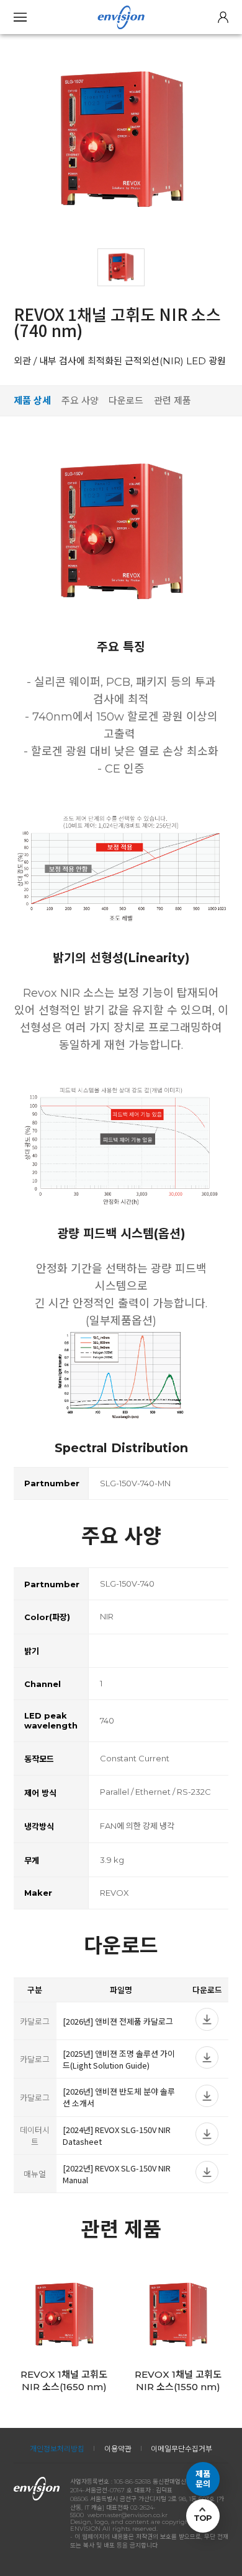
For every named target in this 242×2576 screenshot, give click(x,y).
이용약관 (118, 2449)
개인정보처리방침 (57, 2449)
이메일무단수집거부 (181, 2449)
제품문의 (203, 2479)
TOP (203, 2518)
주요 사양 (80, 401)
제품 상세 (32, 401)
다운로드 (126, 401)
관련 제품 (173, 401)
